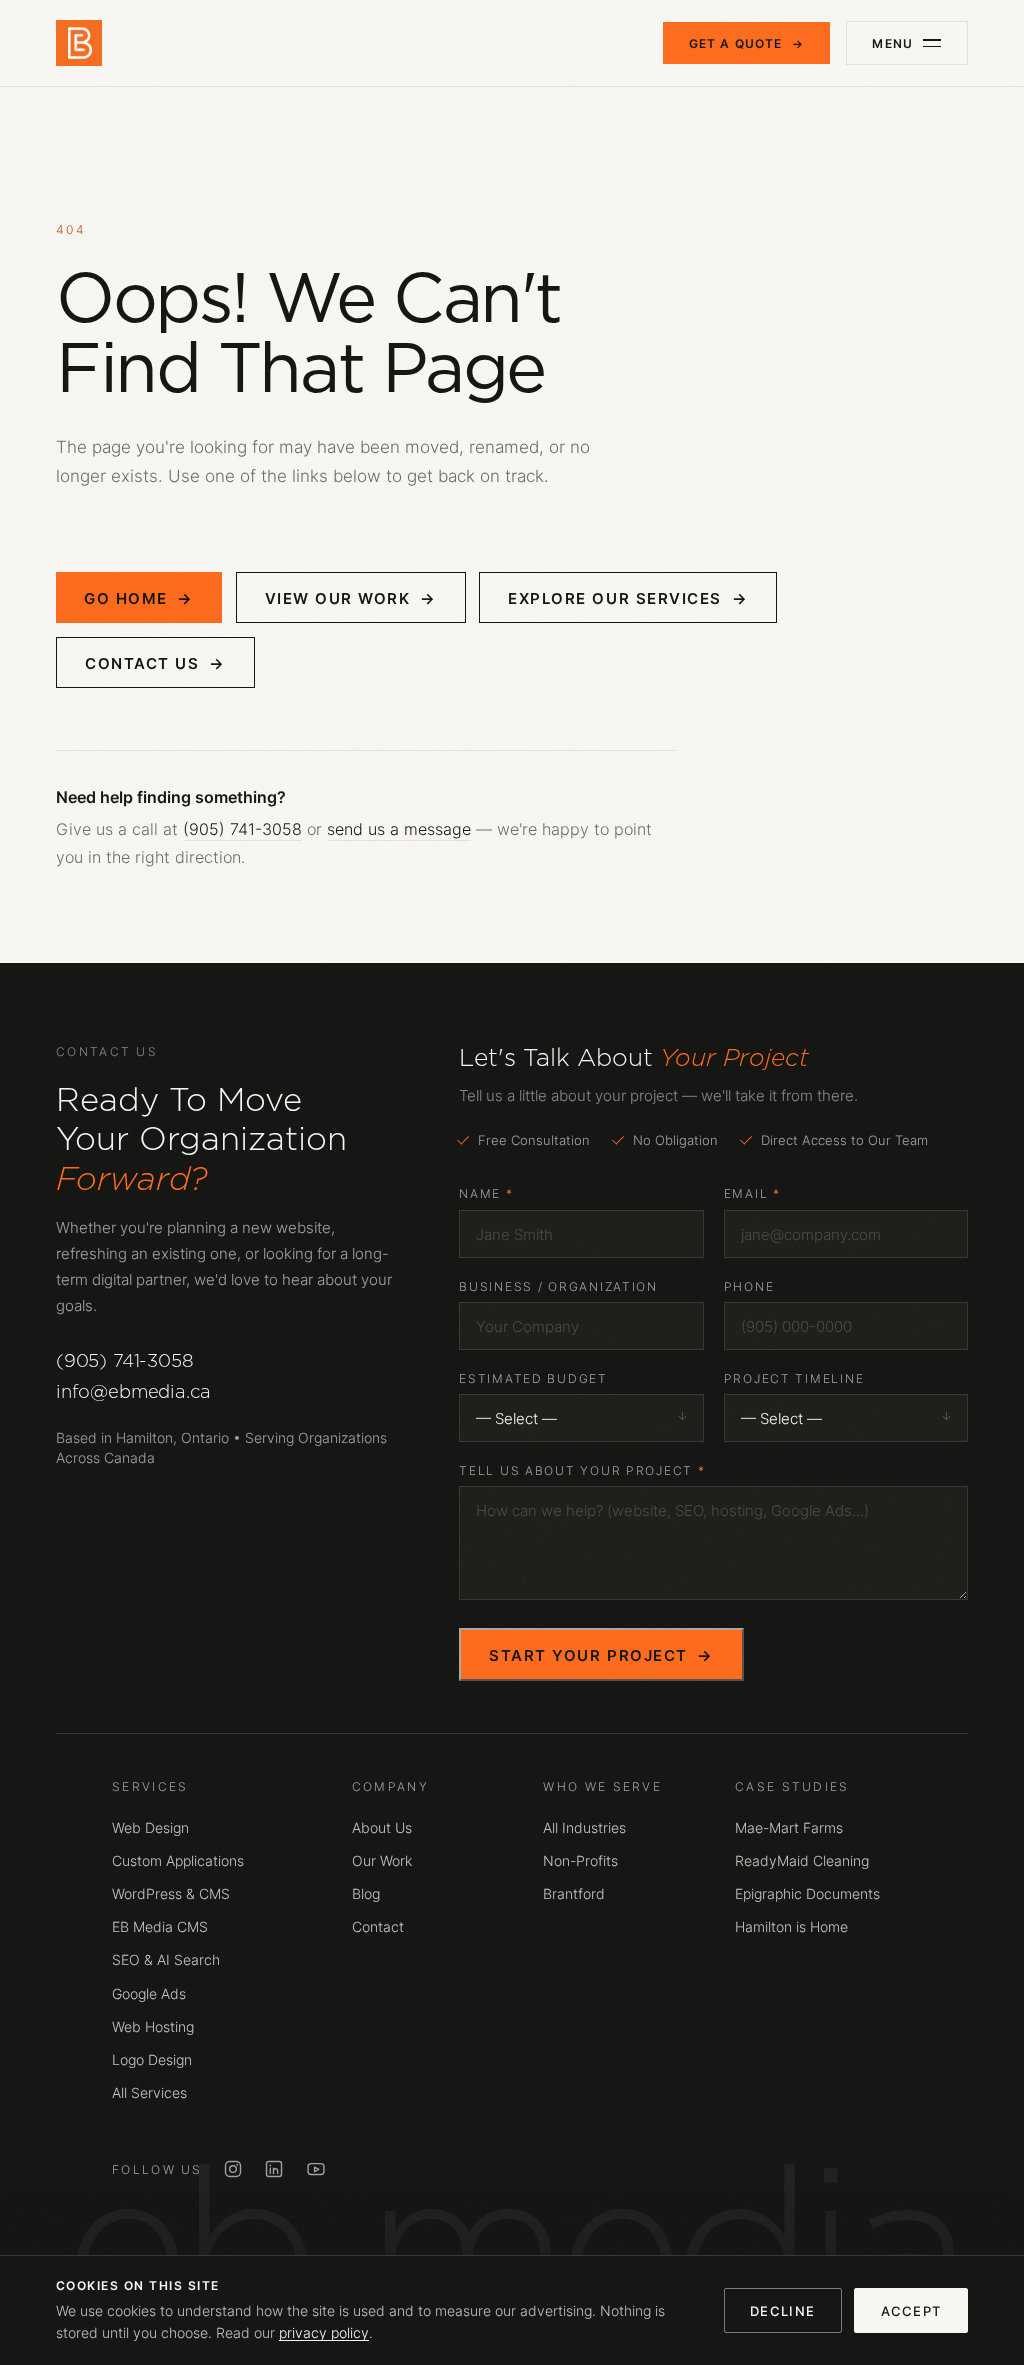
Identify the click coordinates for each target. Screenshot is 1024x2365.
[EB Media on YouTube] (316, 2169)
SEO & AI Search (166, 1960)
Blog (366, 1894)
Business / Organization (558, 1286)
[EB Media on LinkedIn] (274, 2169)
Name (486, 1193)
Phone (749, 1286)
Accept (911, 2311)
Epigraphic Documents (807, 1894)
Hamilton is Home (791, 1927)
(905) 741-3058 (242, 829)
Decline (782, 2311)
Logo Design (152, 2060)
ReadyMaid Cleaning (802, 1861)
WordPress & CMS (171, 1894)
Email (752, 1193)
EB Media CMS (160, 1927)
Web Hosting (153, 2027)
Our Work (382, 1861)
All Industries (584, 1828)
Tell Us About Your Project (582, 1470)
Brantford (574, 1894)
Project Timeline (794, 1378)
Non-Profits (580, 1861)
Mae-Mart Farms (789, 1828)
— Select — (516, 1418)
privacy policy (324, 2333)
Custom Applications (178, 1861)
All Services (149, 2093)
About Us (382, 1828)
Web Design (150, 1828)
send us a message (399, 829)
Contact (378, 1927)
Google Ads (149, 1994)
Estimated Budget (533, 1378)
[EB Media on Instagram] (233, 2169)
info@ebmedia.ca (133, 1391)
